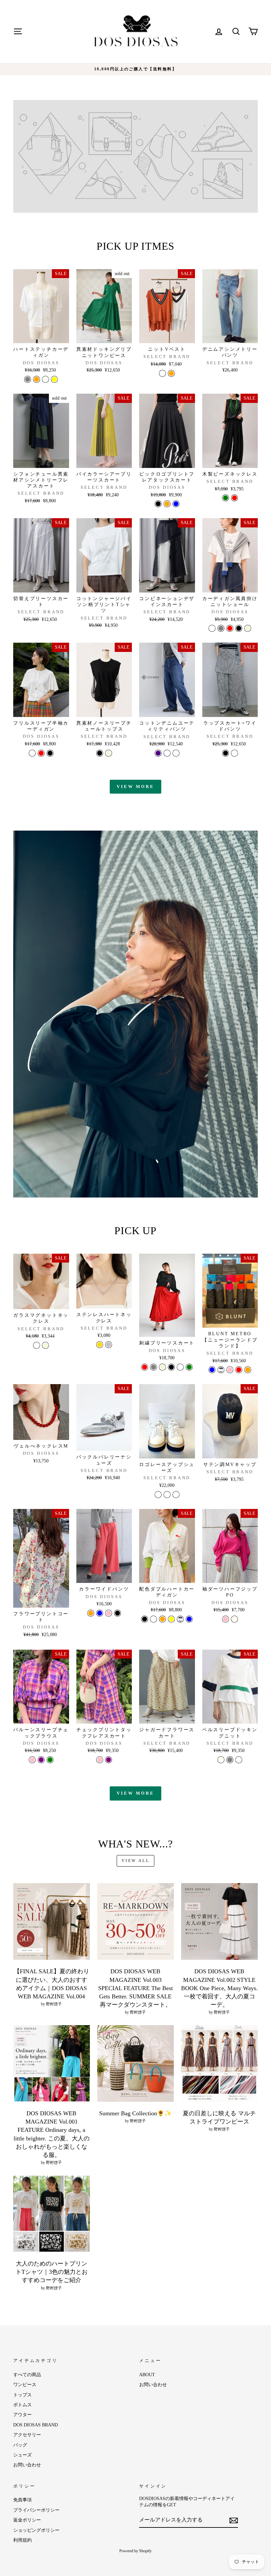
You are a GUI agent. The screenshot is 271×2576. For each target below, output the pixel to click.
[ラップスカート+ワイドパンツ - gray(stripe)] (234, 753)
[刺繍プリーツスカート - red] (145, 1367)
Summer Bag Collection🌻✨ (135, 2113)
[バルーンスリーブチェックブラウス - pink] (32, 1760)
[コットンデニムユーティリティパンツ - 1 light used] (167, 753)
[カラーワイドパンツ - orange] (91, 1613)
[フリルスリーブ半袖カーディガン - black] (50, 753)
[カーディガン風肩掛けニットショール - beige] (248, 628)
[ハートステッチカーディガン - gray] (28, 379)
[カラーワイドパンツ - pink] (109, 1613)
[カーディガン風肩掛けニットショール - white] (212, 628)
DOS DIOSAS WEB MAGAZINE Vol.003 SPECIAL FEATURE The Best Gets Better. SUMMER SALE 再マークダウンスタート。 (135, 1988)
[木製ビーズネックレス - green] (226, 498)
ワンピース (25, 2385)
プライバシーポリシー (36, 2510)
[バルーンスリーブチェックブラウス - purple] (41, 1760)
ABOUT (147, 2375)
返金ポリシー (27, 2520)
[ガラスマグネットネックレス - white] (37, 1345)
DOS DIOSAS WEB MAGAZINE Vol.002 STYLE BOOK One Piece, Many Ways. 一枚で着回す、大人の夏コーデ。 (219, 1988)
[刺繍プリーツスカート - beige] (162, 1367)
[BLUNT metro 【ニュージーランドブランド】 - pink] (230, 1370)
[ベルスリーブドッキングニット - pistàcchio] (239, 1760)
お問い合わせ (27, 2465)
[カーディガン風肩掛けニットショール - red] (230, 628)
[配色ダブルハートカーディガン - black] (145, 1619)
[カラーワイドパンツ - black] (117, 1613)
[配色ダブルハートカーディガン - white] (154, 1619)
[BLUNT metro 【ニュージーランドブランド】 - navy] (221, 1370)
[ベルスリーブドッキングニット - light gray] (230, 1760)
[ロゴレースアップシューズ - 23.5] (158, 1495)
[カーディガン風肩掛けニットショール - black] (239, 628)
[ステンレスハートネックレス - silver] (109, 1345)
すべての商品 (27, 2375)
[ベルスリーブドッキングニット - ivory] (221, 1760)
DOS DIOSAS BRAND (36, 2425)
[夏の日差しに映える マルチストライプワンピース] (219, 2063)
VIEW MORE (135, 787)
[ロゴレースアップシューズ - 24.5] (167, 1495)
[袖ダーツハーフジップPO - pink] (226, 1619)
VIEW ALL (136, 1861)
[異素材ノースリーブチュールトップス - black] (100, 753)
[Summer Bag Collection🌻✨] (135, 2063)
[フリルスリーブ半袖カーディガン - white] (32, 753)
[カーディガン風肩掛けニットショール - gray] (221, 628)
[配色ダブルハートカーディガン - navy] (180, 1619)
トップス (22, 2395)
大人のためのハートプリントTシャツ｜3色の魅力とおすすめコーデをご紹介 (52, 2272)
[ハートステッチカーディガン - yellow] (54, 379)
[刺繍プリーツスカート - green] (189, 1367)
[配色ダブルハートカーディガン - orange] (162, 1619)
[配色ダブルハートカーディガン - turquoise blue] (189, 1619)
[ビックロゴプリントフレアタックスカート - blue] (176, 504)
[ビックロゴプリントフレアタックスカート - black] (158, 504)
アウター (22, 2415)
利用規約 (22, 2540)
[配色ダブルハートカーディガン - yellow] (171, 1619)
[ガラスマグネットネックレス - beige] (45, 1345)
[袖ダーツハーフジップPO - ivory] (234, 1619)
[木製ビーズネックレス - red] (234, 498)
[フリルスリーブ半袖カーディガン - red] (41, 753)
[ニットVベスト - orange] (171, 373)
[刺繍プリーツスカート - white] (180, 1367)
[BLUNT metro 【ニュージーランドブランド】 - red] (239, 1370)
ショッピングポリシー (36, 2530)
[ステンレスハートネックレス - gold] (100, 1345)
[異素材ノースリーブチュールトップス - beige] (109, 753)
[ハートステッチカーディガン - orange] (37, 379)
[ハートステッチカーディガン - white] (45, 379)
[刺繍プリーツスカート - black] (171, 1367)
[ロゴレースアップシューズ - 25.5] (176, 1495)
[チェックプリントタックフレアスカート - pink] (100, 1760)
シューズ (22, 2455)
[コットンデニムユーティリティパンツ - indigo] (158, 753)
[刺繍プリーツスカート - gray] (154, 1367)
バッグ (20, 2445)
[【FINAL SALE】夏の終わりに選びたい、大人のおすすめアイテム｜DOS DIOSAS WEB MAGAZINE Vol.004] (52, 1921)
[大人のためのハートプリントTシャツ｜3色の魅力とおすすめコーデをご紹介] (52, 2214)
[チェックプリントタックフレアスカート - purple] (109, 1760)
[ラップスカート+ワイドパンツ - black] (226, 753)
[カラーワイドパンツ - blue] (100, 1613)
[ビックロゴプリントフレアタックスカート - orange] (167, 504)
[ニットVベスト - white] (162, 373)
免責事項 (22, 2500)
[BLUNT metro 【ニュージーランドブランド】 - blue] (212, 1370)
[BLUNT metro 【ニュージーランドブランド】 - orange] (248, 1370)
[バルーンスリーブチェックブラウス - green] (50, 1760)
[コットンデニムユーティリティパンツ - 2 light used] (176, 753)
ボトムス (22, 2405)
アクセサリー (27, 2435)
